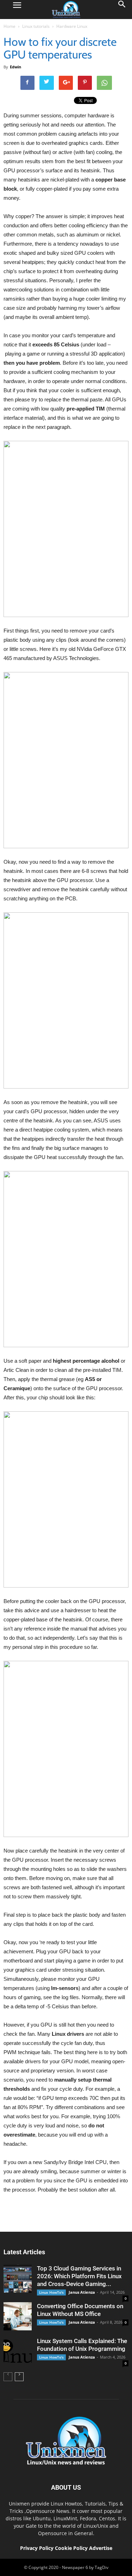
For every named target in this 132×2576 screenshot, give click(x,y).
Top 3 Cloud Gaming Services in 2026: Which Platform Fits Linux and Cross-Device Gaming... (79, 2276)
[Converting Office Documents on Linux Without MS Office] (18, 2316)
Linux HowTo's (51, 2292)
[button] (122, 10)
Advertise (101, 2548)
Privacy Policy (37, 2548)
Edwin (15, 67)
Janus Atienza (82, 2292)
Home (10, 26)
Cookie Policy (72, 2548)
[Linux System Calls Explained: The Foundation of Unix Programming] (18, 2351)
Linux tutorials (36, 26)
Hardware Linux (72, 26)
